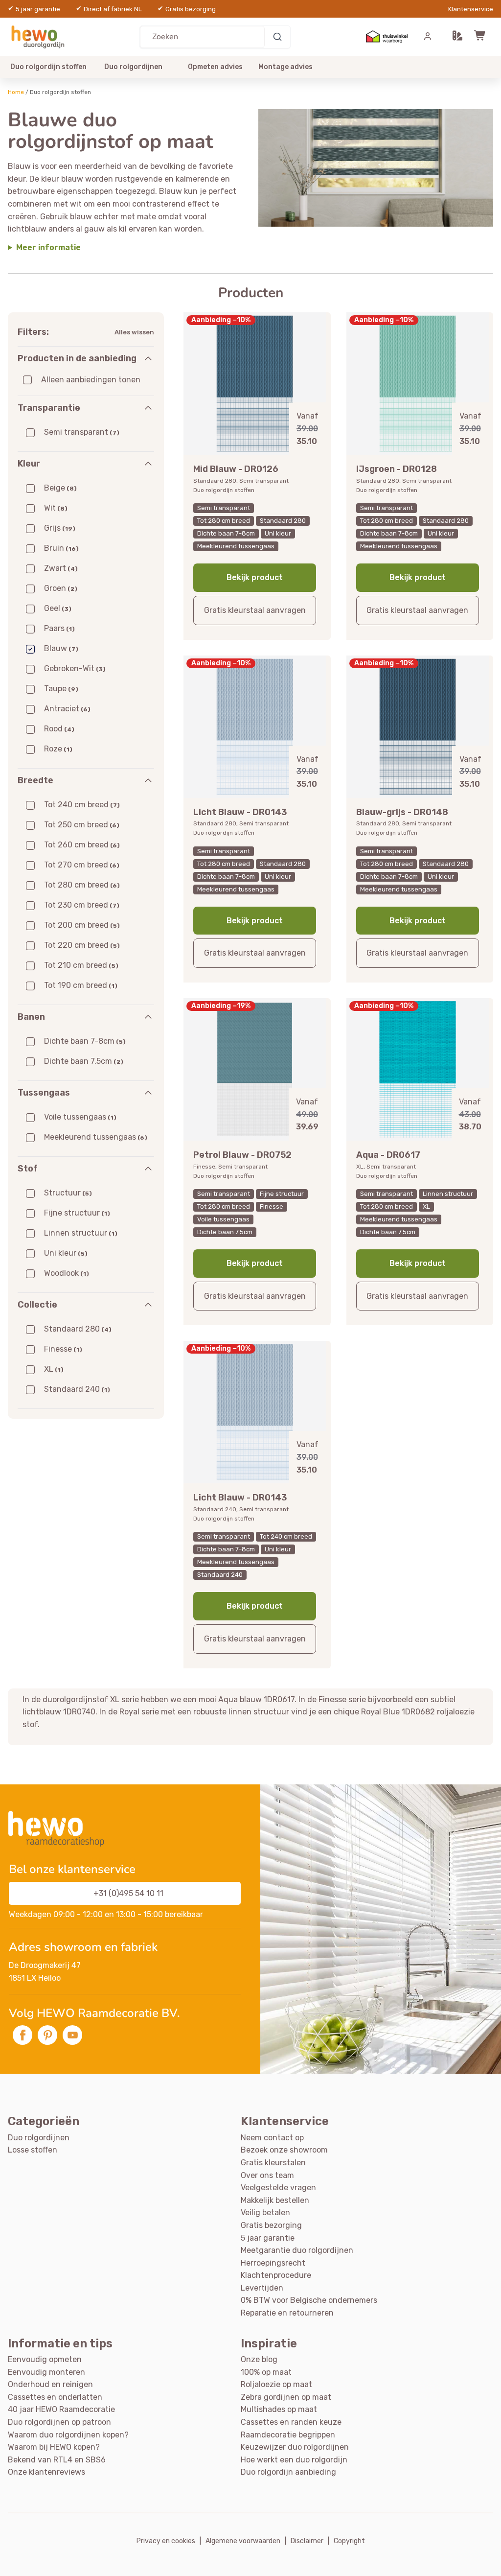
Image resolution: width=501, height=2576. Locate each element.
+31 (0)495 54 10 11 (128, 1893)
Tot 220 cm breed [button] (82, 945)
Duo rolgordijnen (133, 67)
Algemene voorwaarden (243, 2541)
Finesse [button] (63, 1349)
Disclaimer (307, 2541)
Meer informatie (48, 247)
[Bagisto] (40, 36)
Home (16, 92)
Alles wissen (134, 332)
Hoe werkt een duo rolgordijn (294, 2460)
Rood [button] (59, 729)
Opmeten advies (215, 67)
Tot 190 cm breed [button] (81, 985)
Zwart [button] (61, 568)
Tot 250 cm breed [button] (82, 825)
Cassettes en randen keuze (291, 2422)
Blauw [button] (61, 648)
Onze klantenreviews (46, 2472)
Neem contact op (272, 2138)
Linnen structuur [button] (81, 1233)
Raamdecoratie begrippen (288, 2435)
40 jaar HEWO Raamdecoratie (61, 2409)
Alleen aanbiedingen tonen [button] (91, 380)
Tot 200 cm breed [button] (82, 925)
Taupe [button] (61, 689)
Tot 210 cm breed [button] (81, 965)
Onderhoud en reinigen (50, 2384)
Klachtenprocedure (276, 2275)
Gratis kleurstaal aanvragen (255, 610)
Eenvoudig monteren (46, 2372)
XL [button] (54, 1369)
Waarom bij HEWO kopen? (54, 2447)
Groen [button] (61, 588)
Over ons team (267, 2175)
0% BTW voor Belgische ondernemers (309, 2300)
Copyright (349, 2541)
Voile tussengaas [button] (80, 1117)
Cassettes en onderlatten (55, 2397)
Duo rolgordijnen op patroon (59, 2422)
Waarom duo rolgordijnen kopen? (68, 2435)
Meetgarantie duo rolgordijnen (297, 2250)
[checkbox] (27, 380)
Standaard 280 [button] (78, 1329)
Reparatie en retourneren (287, 2313)
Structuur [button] (68, 1193)
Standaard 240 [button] (77, 1389)
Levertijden (262, 2288)
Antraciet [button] (67, 709)
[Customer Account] (428, 37)
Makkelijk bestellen (275, 2200)
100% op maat (266, 2372)
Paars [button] (59, 628)
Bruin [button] (61, 548)
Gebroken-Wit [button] (75, 668)
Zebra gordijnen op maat (286, 2397)
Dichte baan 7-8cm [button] (85, 1041)
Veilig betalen (265, 2213)
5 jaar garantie (268, 2238)
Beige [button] (60, 488)
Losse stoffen (33, 2150)
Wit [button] (56, 508)
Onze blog (259, 2359)
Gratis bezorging (271, 2225)
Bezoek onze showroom (284, 2150)
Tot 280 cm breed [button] (82, 885)
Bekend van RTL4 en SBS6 (57, 2460)
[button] (457, 37)
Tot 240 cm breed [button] (82, 805)
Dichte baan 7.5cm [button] (84, 1061)
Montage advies (285, 67)
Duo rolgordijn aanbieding (288, 2472)
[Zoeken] (277, 37)
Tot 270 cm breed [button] (82, 865)
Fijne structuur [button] (77, 1213)
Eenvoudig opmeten (45, 2359)
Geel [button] (58, 608)
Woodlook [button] (67, 1273)
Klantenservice (471, 9)
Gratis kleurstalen (273, 2163)
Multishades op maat (279, 2409)
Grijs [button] (60, 528)
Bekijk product (255, 577)
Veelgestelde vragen (278, 2188)
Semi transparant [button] (82, 432)
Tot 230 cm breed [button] (82, 905)
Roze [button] (58, 749)
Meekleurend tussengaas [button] (96, 1137)
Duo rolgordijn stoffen (48, 67)
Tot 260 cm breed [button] (82, 845)
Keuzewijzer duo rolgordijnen (295, 2447)
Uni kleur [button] (66, 1253)
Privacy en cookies (166, 2541)
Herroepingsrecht (273, 2263)
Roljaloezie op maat (276, 2384)
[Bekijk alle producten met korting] (376, 168)
